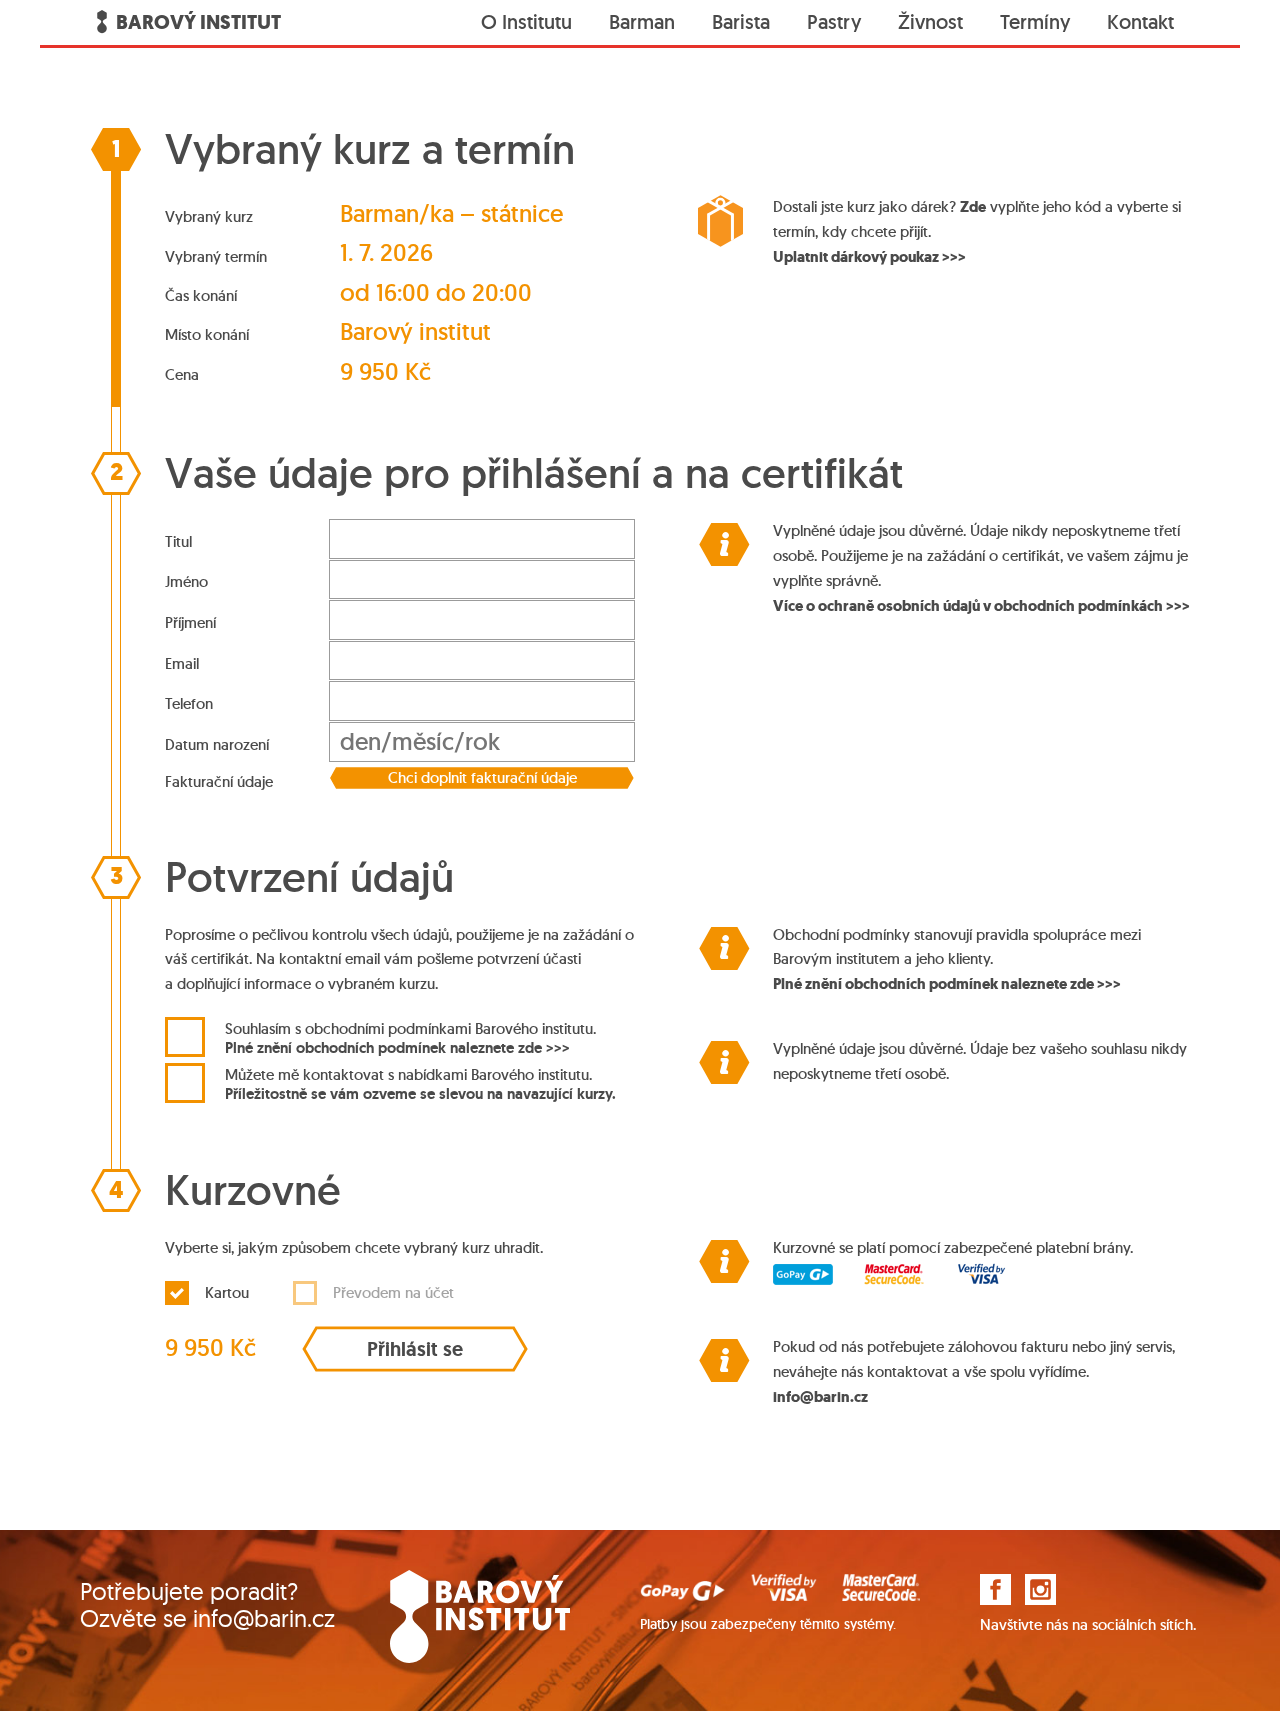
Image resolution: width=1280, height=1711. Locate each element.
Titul (178, 541)
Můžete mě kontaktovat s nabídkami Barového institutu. (420, 1084)
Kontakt (1140, 22)
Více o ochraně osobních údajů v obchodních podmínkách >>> (981, 606)
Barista (741, 22)
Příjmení (190, 622)
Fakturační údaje (219, 781)
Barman (642, 22)
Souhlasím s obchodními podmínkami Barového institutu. (410, 1038)
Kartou (227, 1292)
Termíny (1035, 22)
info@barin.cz (820, 1397)
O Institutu (526, 22)
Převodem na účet (393, 1292)
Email (182, 663)
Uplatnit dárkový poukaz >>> (869, 257)
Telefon (189, 703)
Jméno (186, 581)
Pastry (834, 22)
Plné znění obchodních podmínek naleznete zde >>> (397, 1047)
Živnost (930, 22)
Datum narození (217, 744)
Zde (973, 207)
